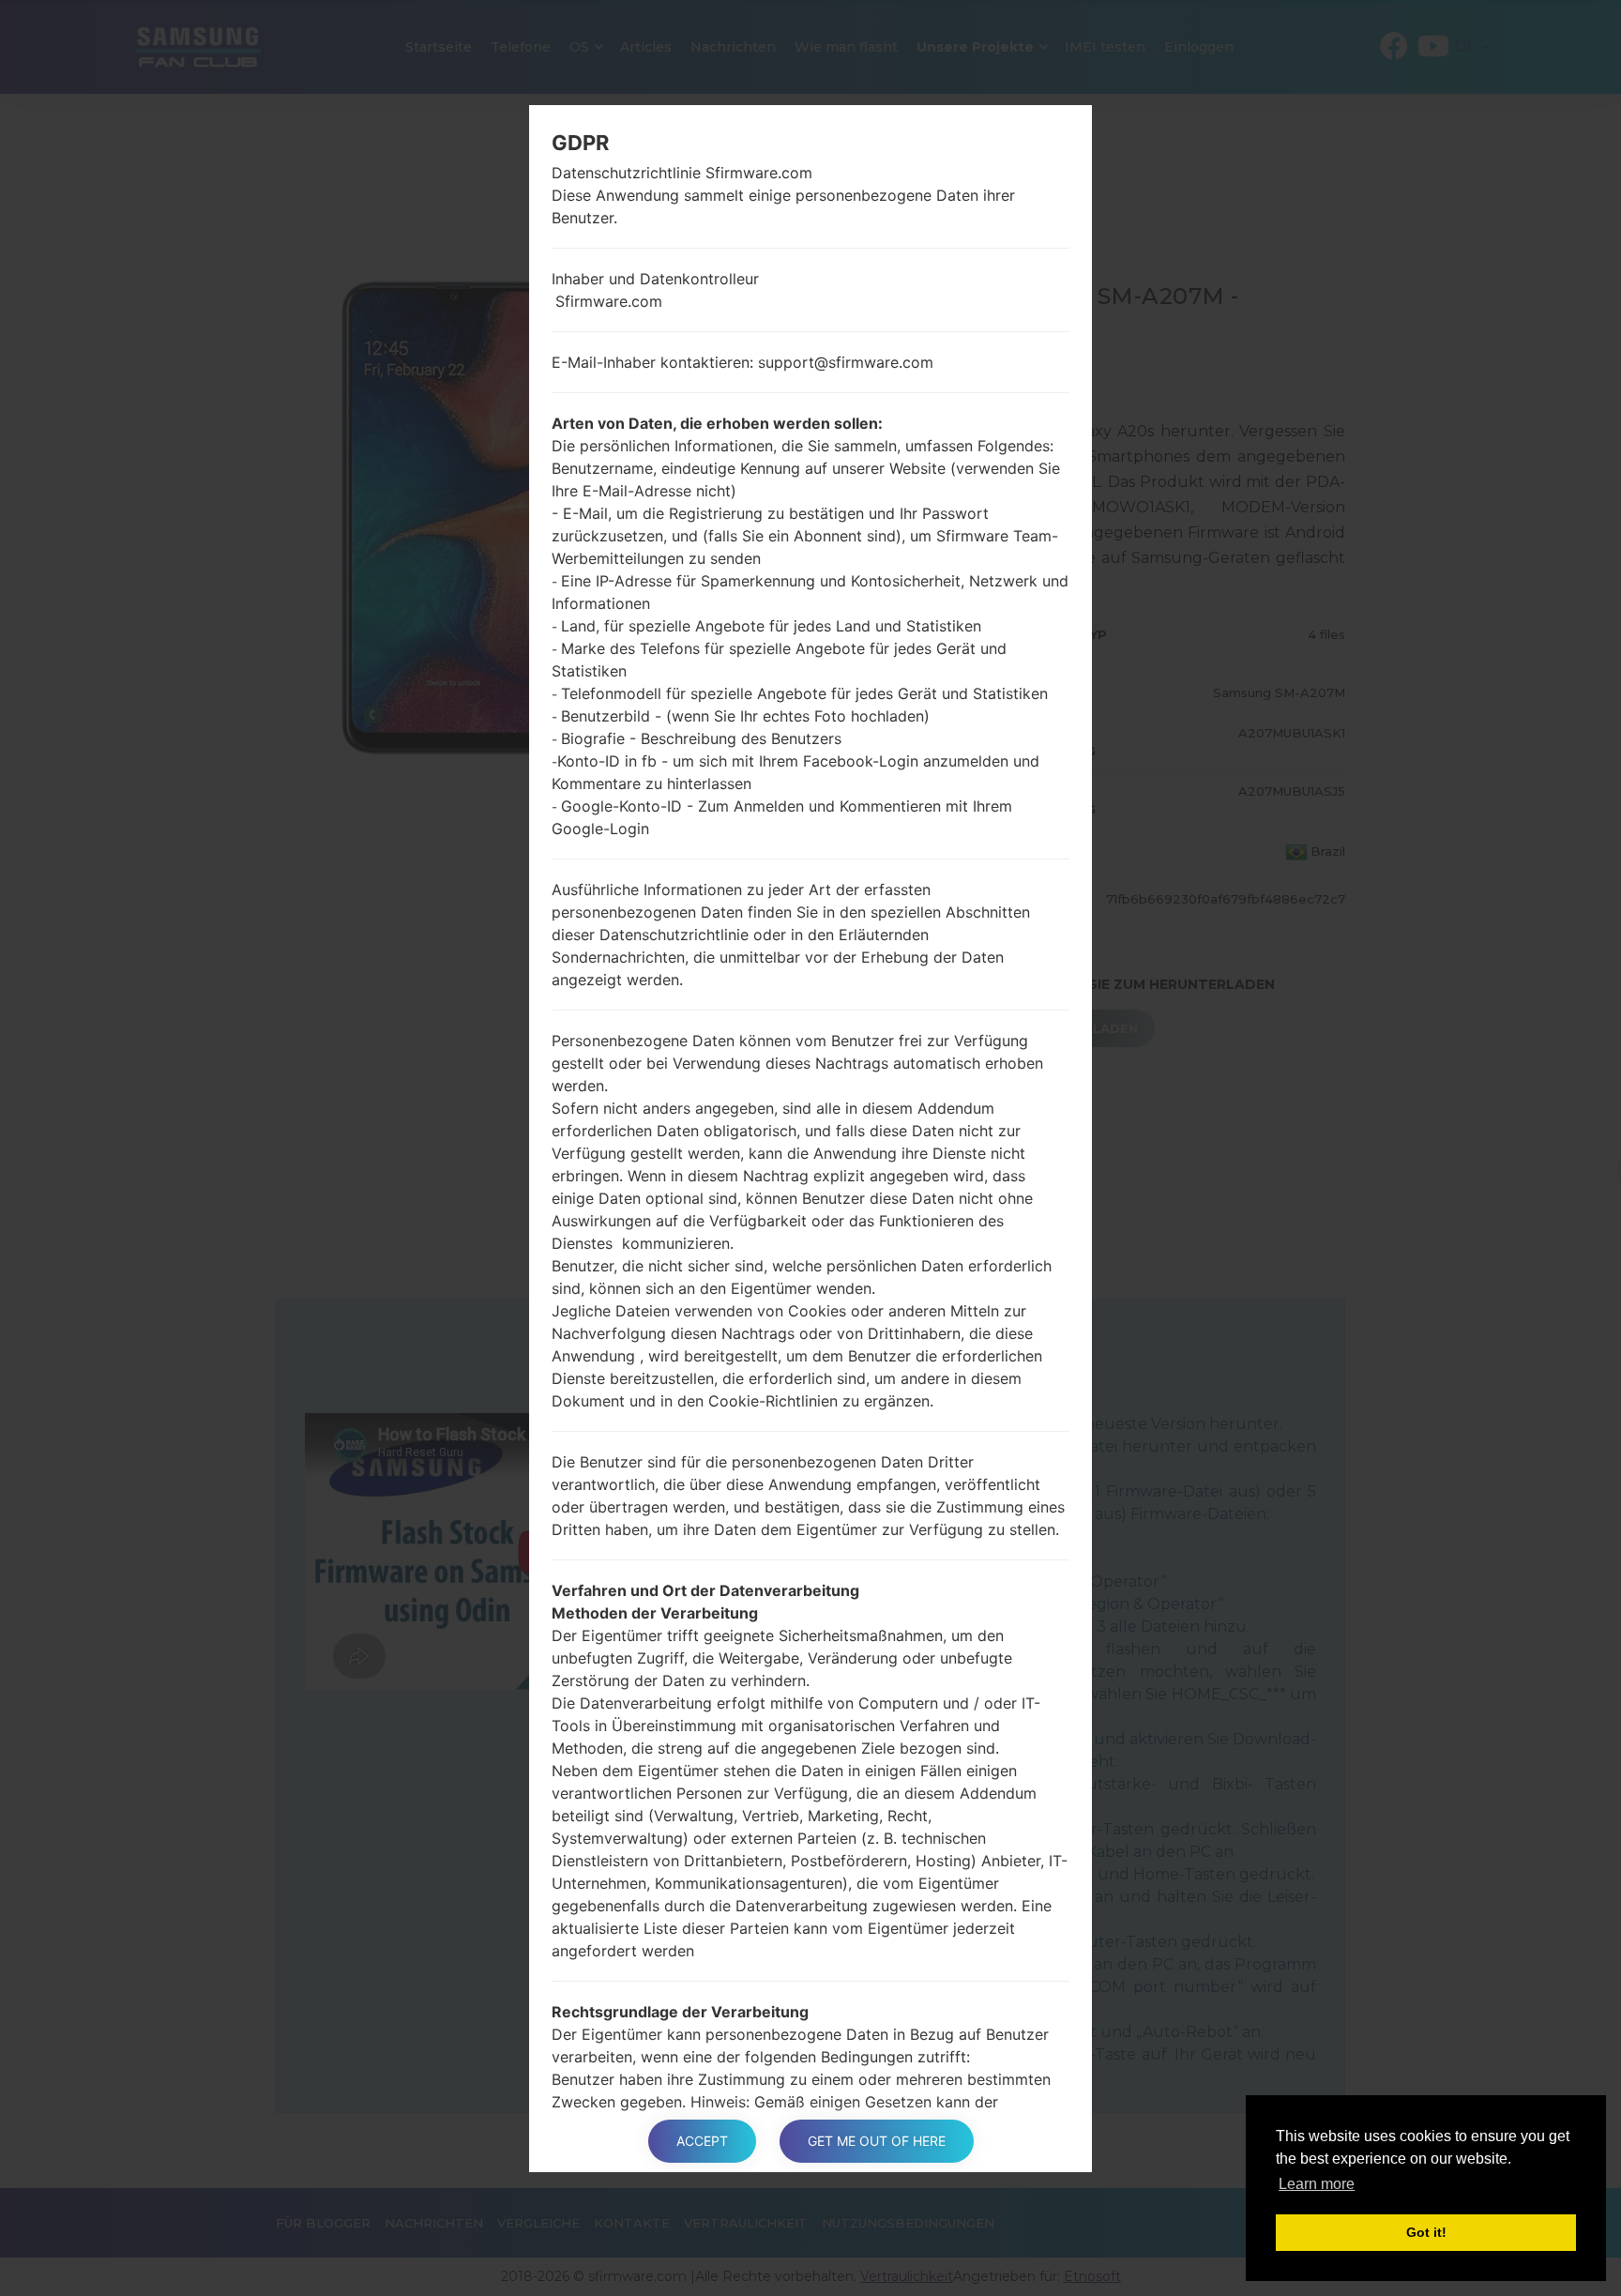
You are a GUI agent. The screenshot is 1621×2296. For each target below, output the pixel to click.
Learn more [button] (1317, 2184)
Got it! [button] (1426, 2232)
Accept (702, 2141)
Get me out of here (877, 2141)
